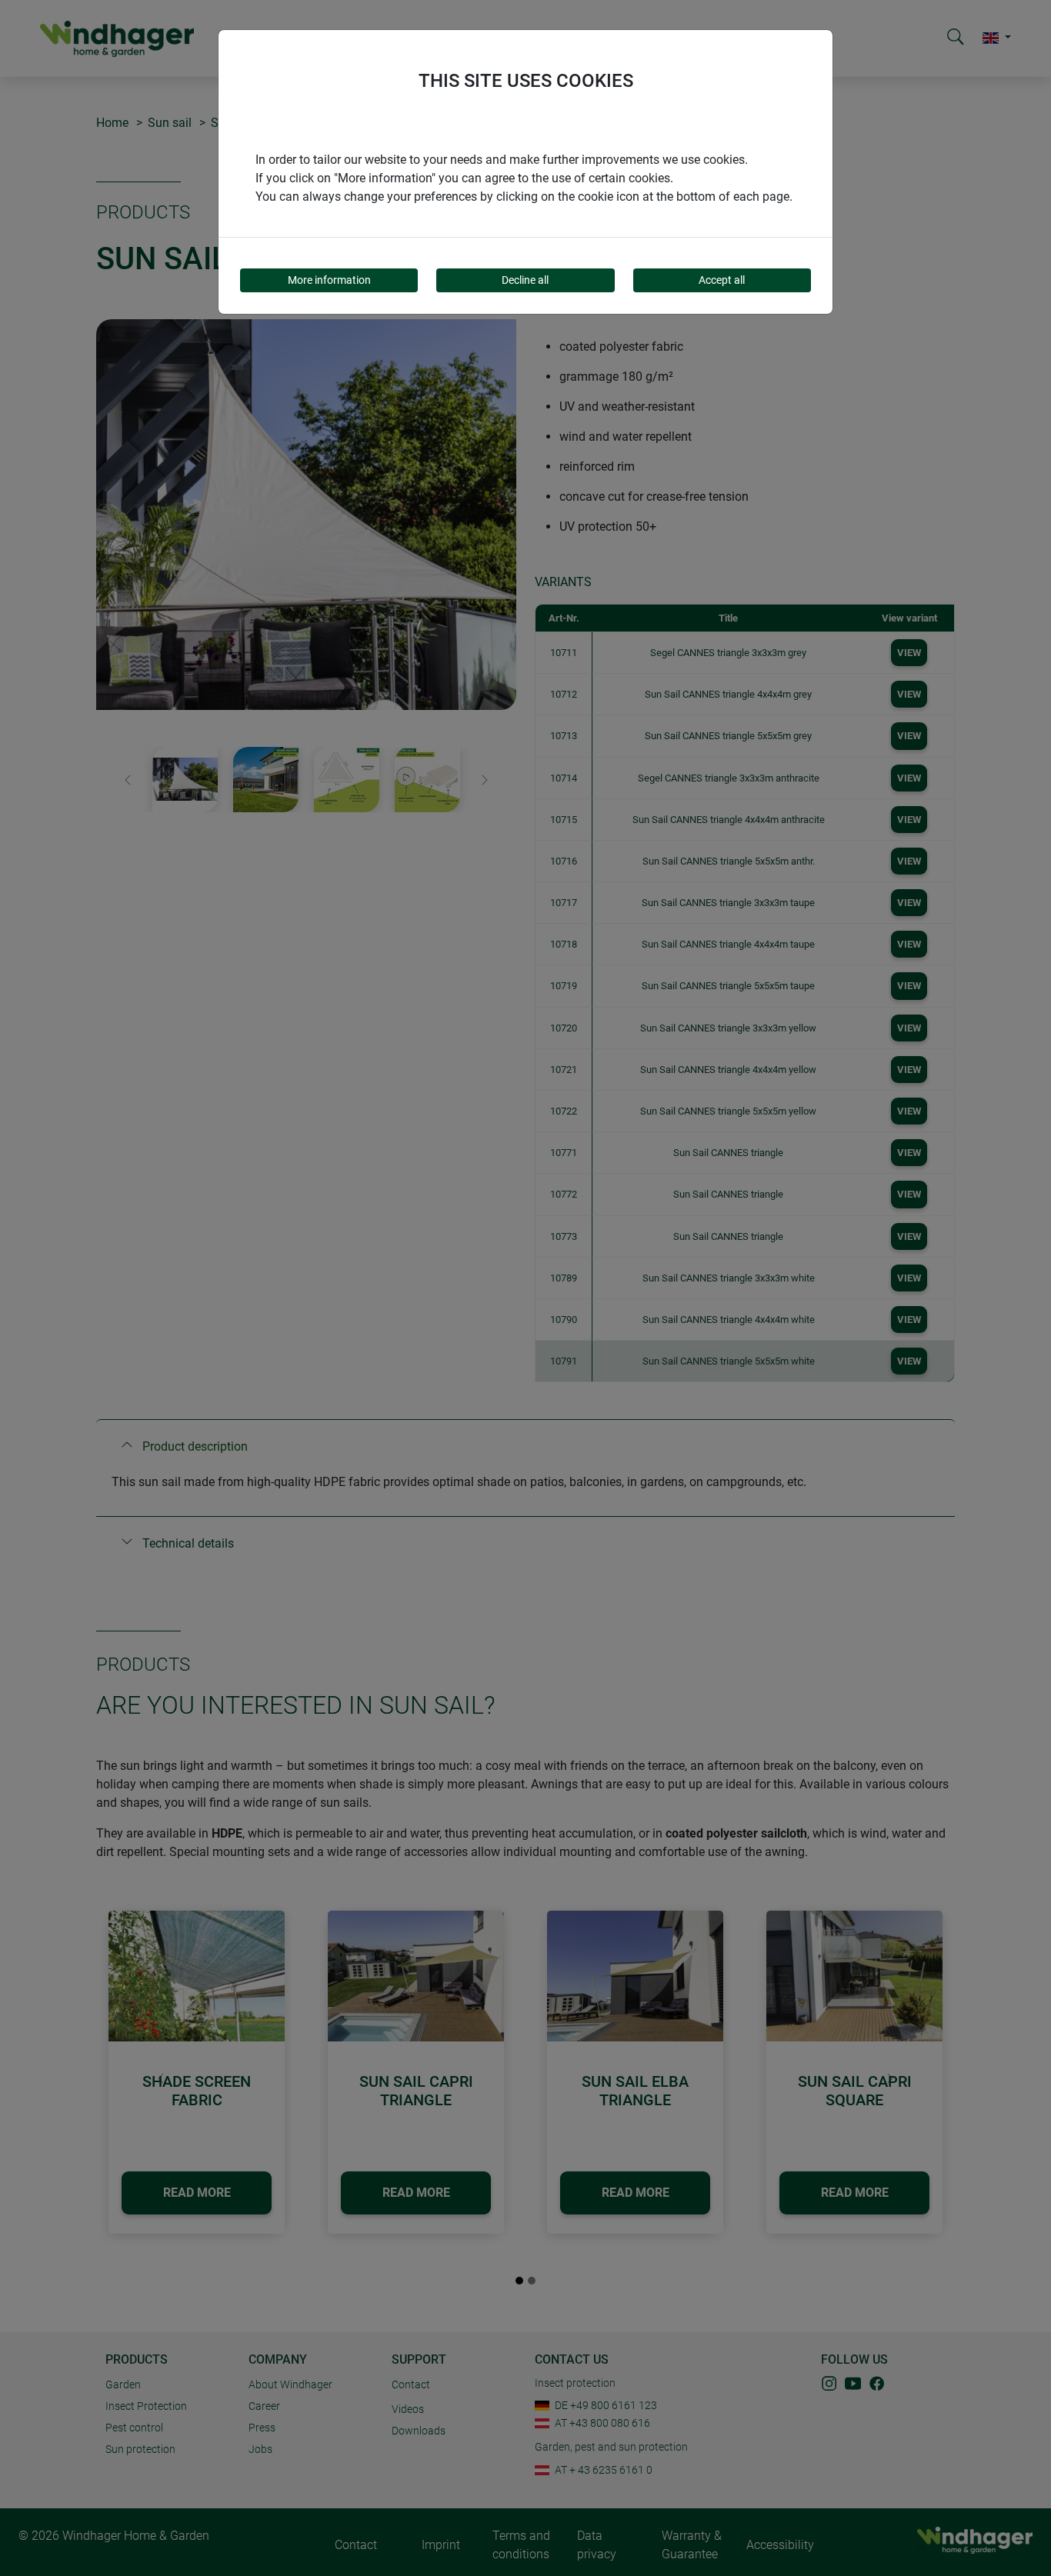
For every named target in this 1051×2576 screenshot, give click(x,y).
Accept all (722, 280)
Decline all (525, 280)
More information (329, 280)
